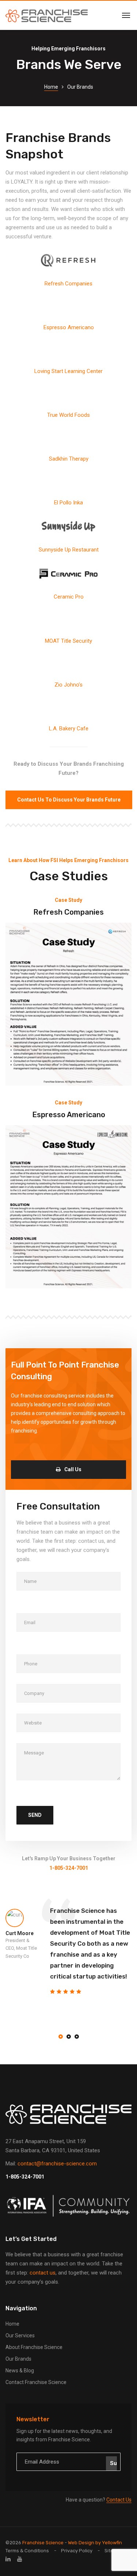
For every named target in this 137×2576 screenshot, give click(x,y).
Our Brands (18, 2359)
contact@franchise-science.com (57, 2164)
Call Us (73, 1469)
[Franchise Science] (47, 15)
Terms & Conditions (27, 2551)
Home (51, 87)
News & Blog (20, 2371)
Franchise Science (43, 2543)
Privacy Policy (77, 2551)
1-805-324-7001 (25, 2177)
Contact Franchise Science (36, 2382)
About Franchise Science (34, 2347)
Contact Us (119, 2500)
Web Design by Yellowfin (95, 2543)
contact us (43, 2273)
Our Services (20, 2335)
